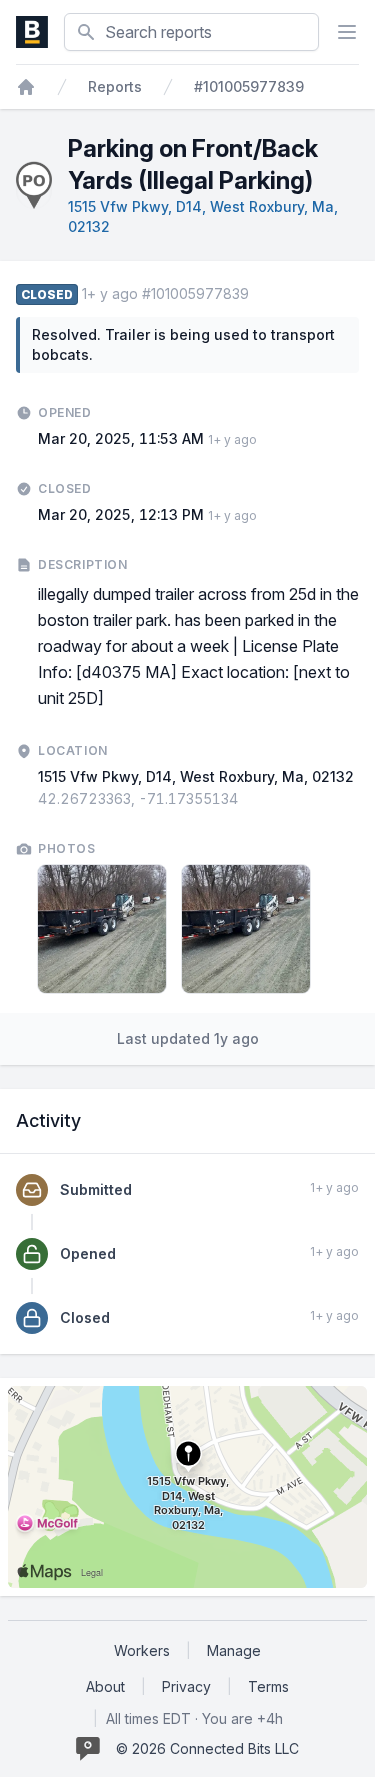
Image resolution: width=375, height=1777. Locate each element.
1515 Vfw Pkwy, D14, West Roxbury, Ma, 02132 (196, 776)
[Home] (26, 87)
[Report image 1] (102, 929)
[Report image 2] (246, 929)
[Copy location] (248, 799)
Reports (115, 86)
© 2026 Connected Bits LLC (207, 1748)
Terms (268, 1686)
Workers (142, 1650)
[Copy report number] (259, 294)
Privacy (186, 1686)
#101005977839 (249, 86)
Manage (234, 1650)
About (105, 1686)
